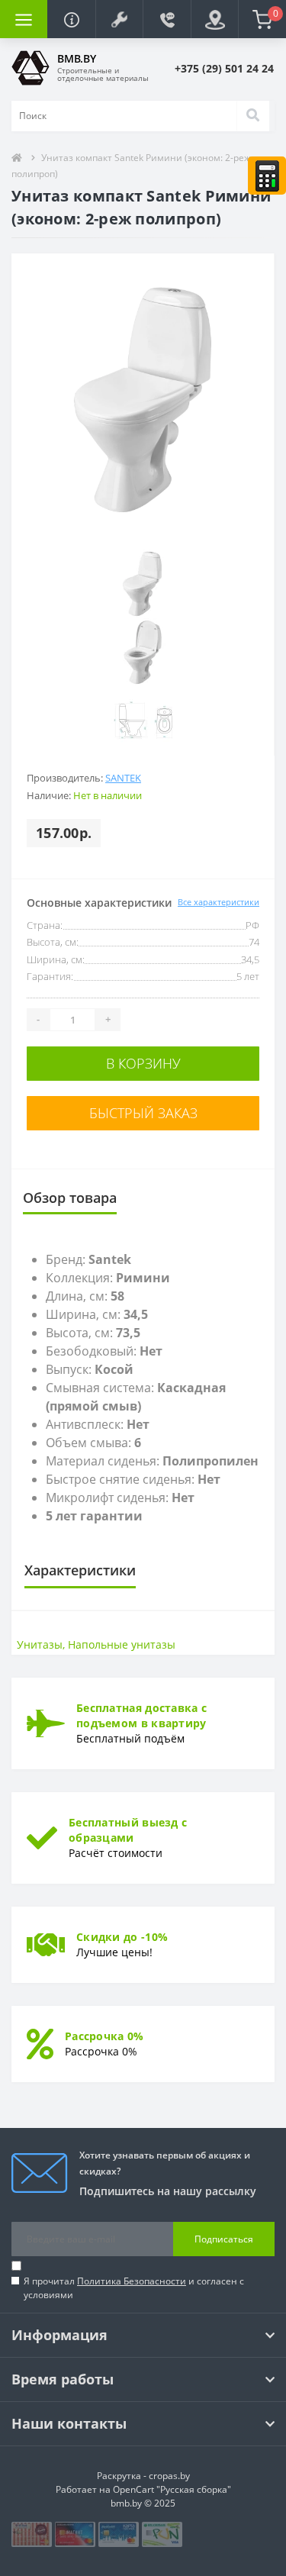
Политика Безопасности (132, 2281)
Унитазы (40, 1644)
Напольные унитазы (122, 1644)
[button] (119, 19)
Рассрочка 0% (104, 2036)
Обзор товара (70, 1198)
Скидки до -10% (122, 1937)
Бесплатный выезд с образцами (128, 1830)
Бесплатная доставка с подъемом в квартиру (141, 1715)
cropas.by (169, 2476)
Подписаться (224, 2239)
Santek (123, 778)
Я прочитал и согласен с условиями (134, 2288)
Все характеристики (219, 902)
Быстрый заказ (143, 1113)
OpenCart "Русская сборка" (172, 2489)
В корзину (143, 1063)
